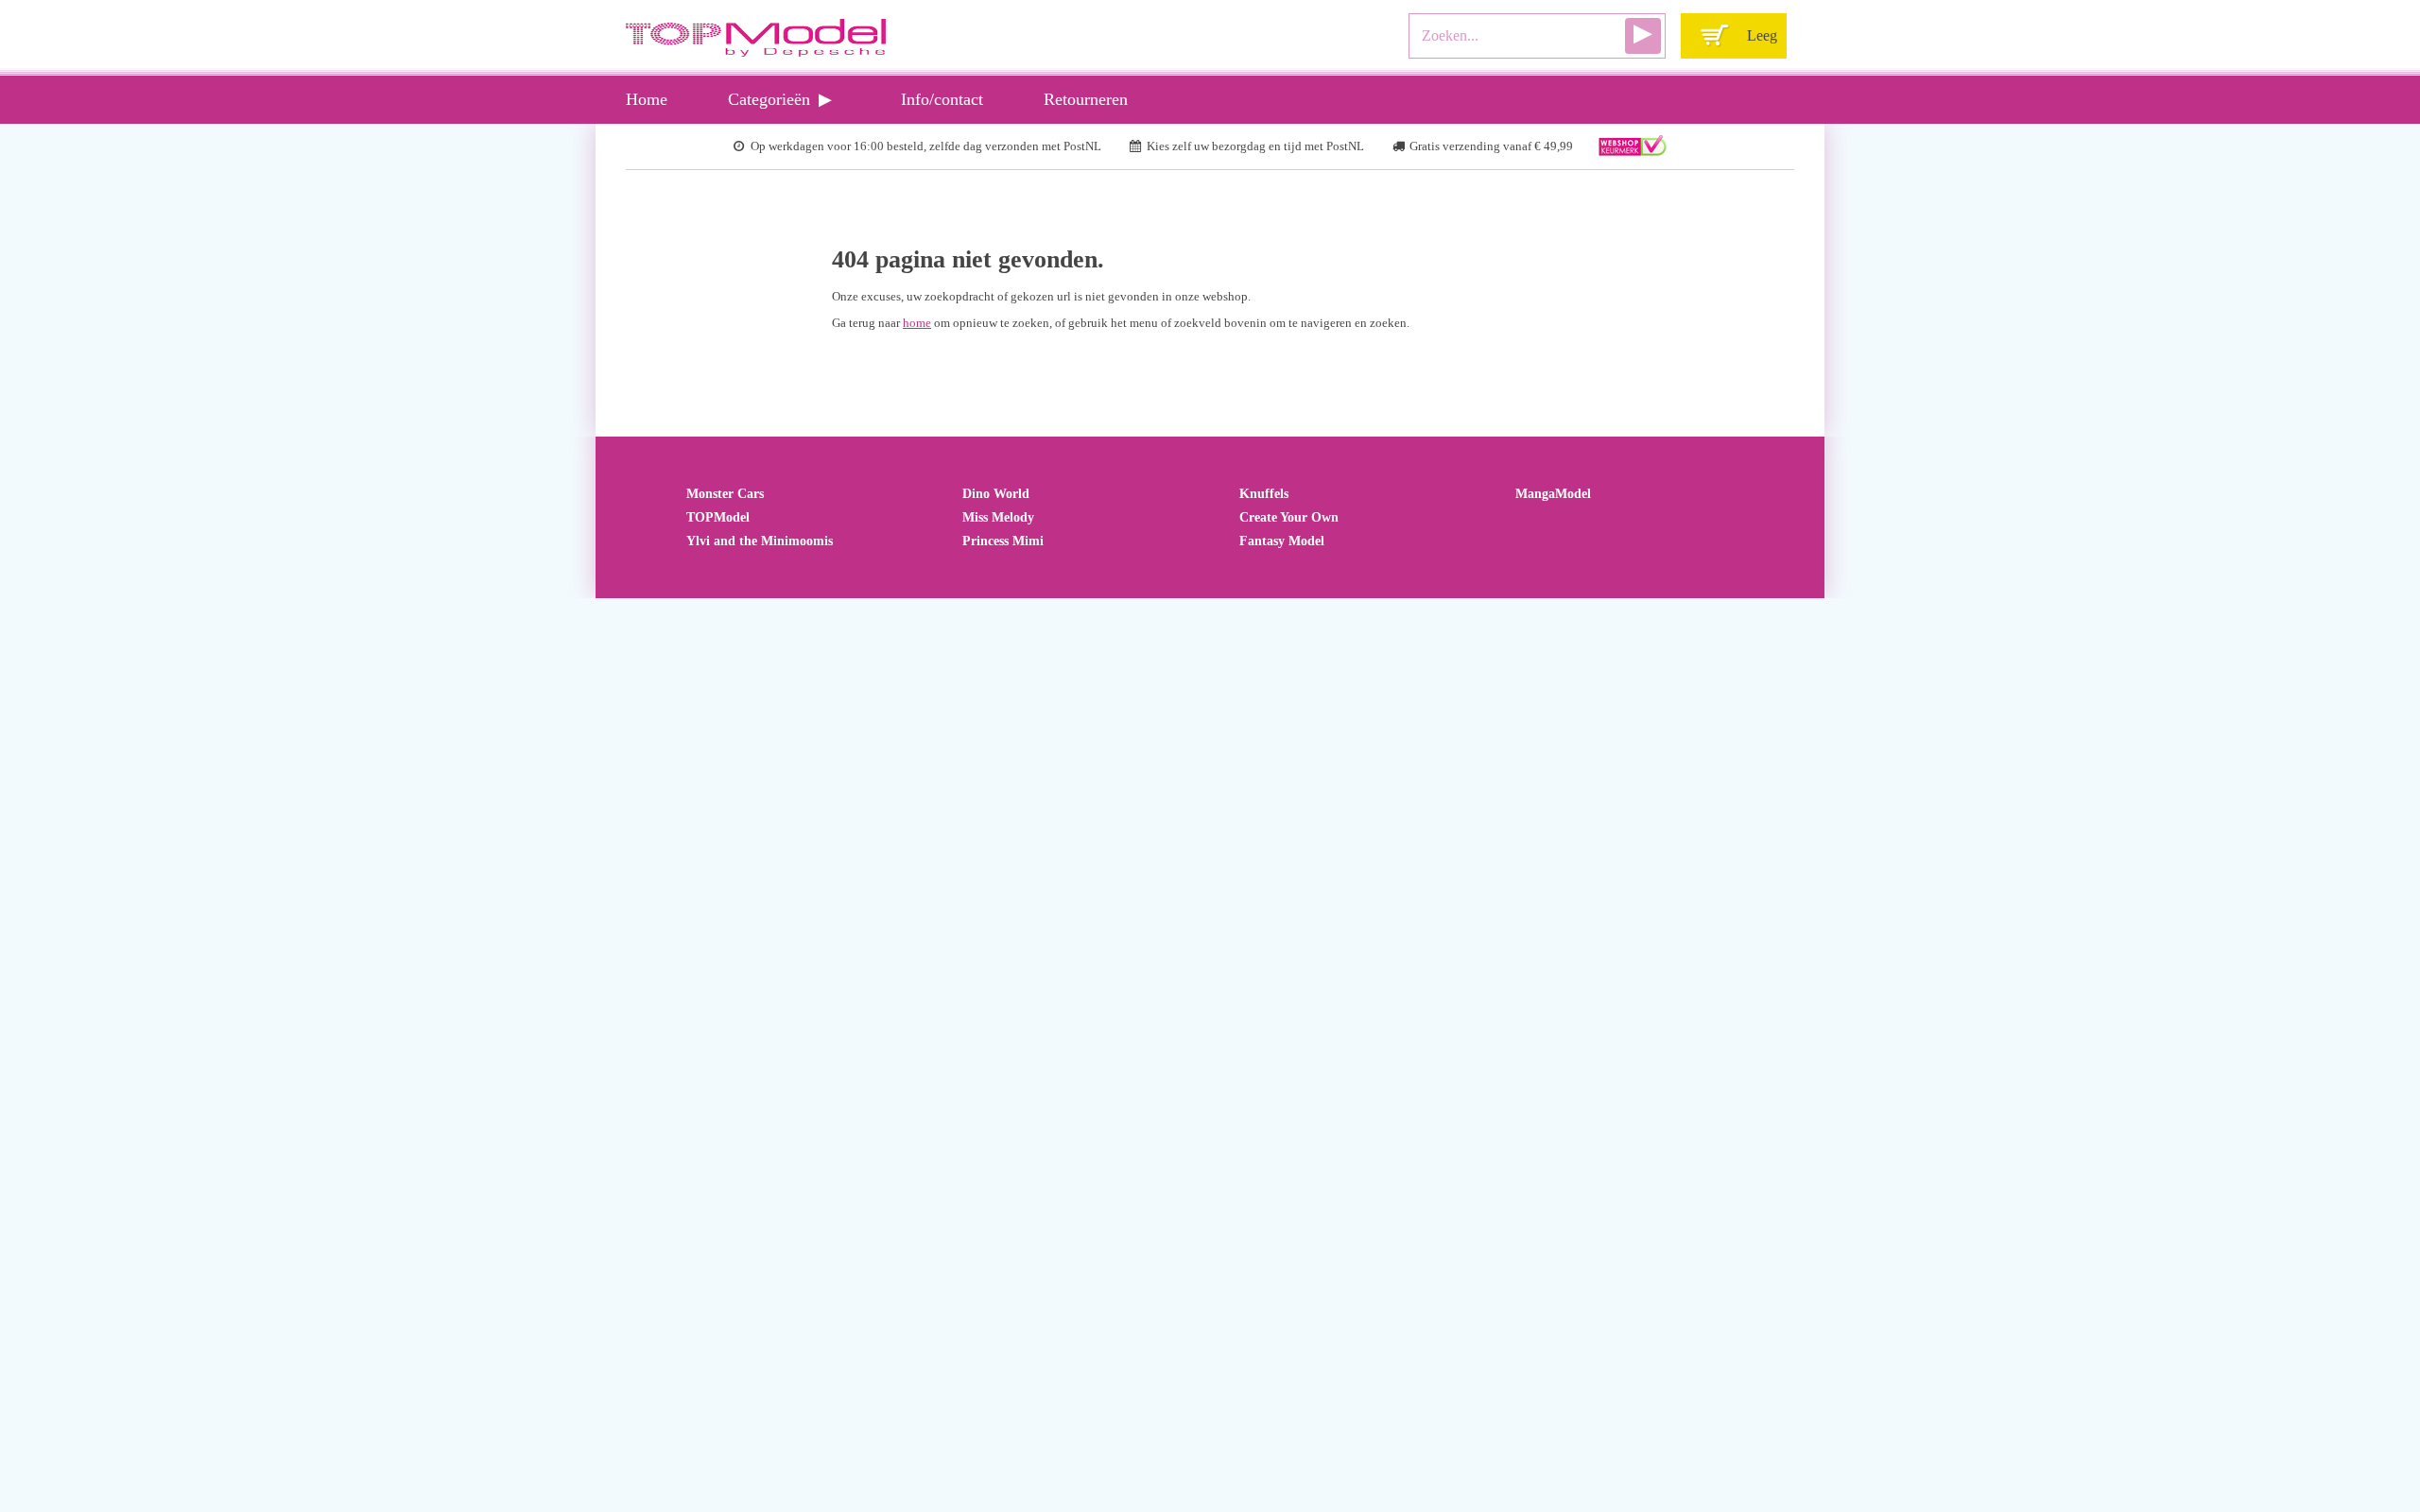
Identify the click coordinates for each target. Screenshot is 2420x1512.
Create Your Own (1289, 517)
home (917, 323)
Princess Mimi (1003, 541)
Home (647, 99)
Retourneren (1086, 99)
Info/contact (942, 99)
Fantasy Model (1282, 541)
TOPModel (718, 517)
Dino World (996, 493)
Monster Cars (725, 493)
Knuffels (1264, 493)
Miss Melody (998, 517)
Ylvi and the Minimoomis (760, 541)
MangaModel (1553, 493)
